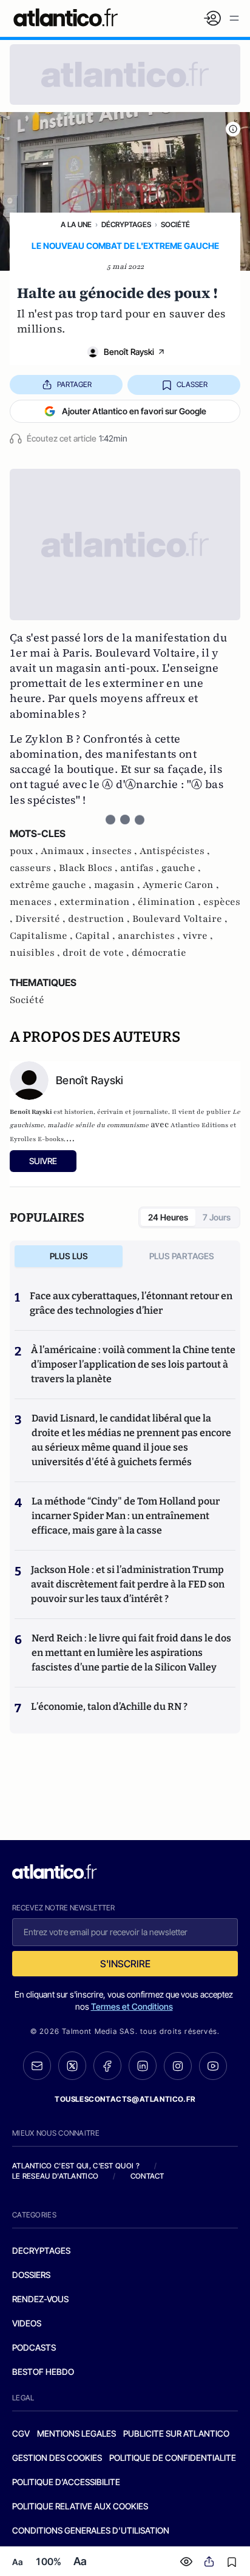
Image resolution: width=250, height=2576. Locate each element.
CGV (21, 2433)
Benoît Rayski (129, 352)
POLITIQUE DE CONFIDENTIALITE (173, 2458)
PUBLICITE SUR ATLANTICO (176, 2433)
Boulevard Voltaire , (180, 919)
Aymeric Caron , (181, 885)
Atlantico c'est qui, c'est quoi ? (76, 2166)
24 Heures (168, 1217)
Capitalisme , (42, 936)
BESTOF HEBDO (43, 2372)
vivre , (198, 936)
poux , (25, 851)
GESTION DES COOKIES (57, 2458)
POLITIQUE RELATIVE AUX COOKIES (80, 2506)
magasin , (118, 885)
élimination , (171, 902)
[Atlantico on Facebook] (107, 2066)
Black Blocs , (90, 868)
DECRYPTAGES (41, 2250)
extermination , (99, 902)
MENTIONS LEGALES (76, 2433)
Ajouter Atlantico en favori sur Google (134, 411)
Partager (74, 384)
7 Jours (217, 1217)
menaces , (35, 902)
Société (175, 224)
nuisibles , (36, 953)
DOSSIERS (31, 2275)
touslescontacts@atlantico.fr (125, 2099)
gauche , (181, 868)
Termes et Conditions (132, 2006)
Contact (147, 2176)
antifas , (141, 868)
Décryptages (126, 224)
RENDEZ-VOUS (40, 2299)
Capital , (96, 936)
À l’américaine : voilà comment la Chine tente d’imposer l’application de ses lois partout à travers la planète (133, 1364)
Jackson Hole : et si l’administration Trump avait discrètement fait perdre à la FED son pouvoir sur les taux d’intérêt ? (128, 1584)
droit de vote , (97, 953)
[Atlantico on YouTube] (213, 2066)
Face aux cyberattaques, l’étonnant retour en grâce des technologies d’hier (131, 1303)
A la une (76, 224)
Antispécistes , (175, 851)
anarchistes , (150, 936)
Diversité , (42, 919)
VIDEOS (27, 2323)
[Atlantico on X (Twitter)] (72, 2066)
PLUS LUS (69, 1256)
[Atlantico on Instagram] (178, 2066)
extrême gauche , (52, 885)
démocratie (159, 953)
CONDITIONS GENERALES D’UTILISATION (91, 2530)
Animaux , (66, 851)
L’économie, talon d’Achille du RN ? (109, 1707)
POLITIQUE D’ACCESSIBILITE (66, 2482)
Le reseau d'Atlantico (55, 2176)
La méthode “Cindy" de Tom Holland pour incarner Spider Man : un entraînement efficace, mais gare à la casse (126, 1516)
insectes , (116, 851)
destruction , (100, 919)
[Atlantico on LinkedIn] (143, 2066)
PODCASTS (34, 2347)
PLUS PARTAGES (182, 1256)
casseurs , (34, 868)
